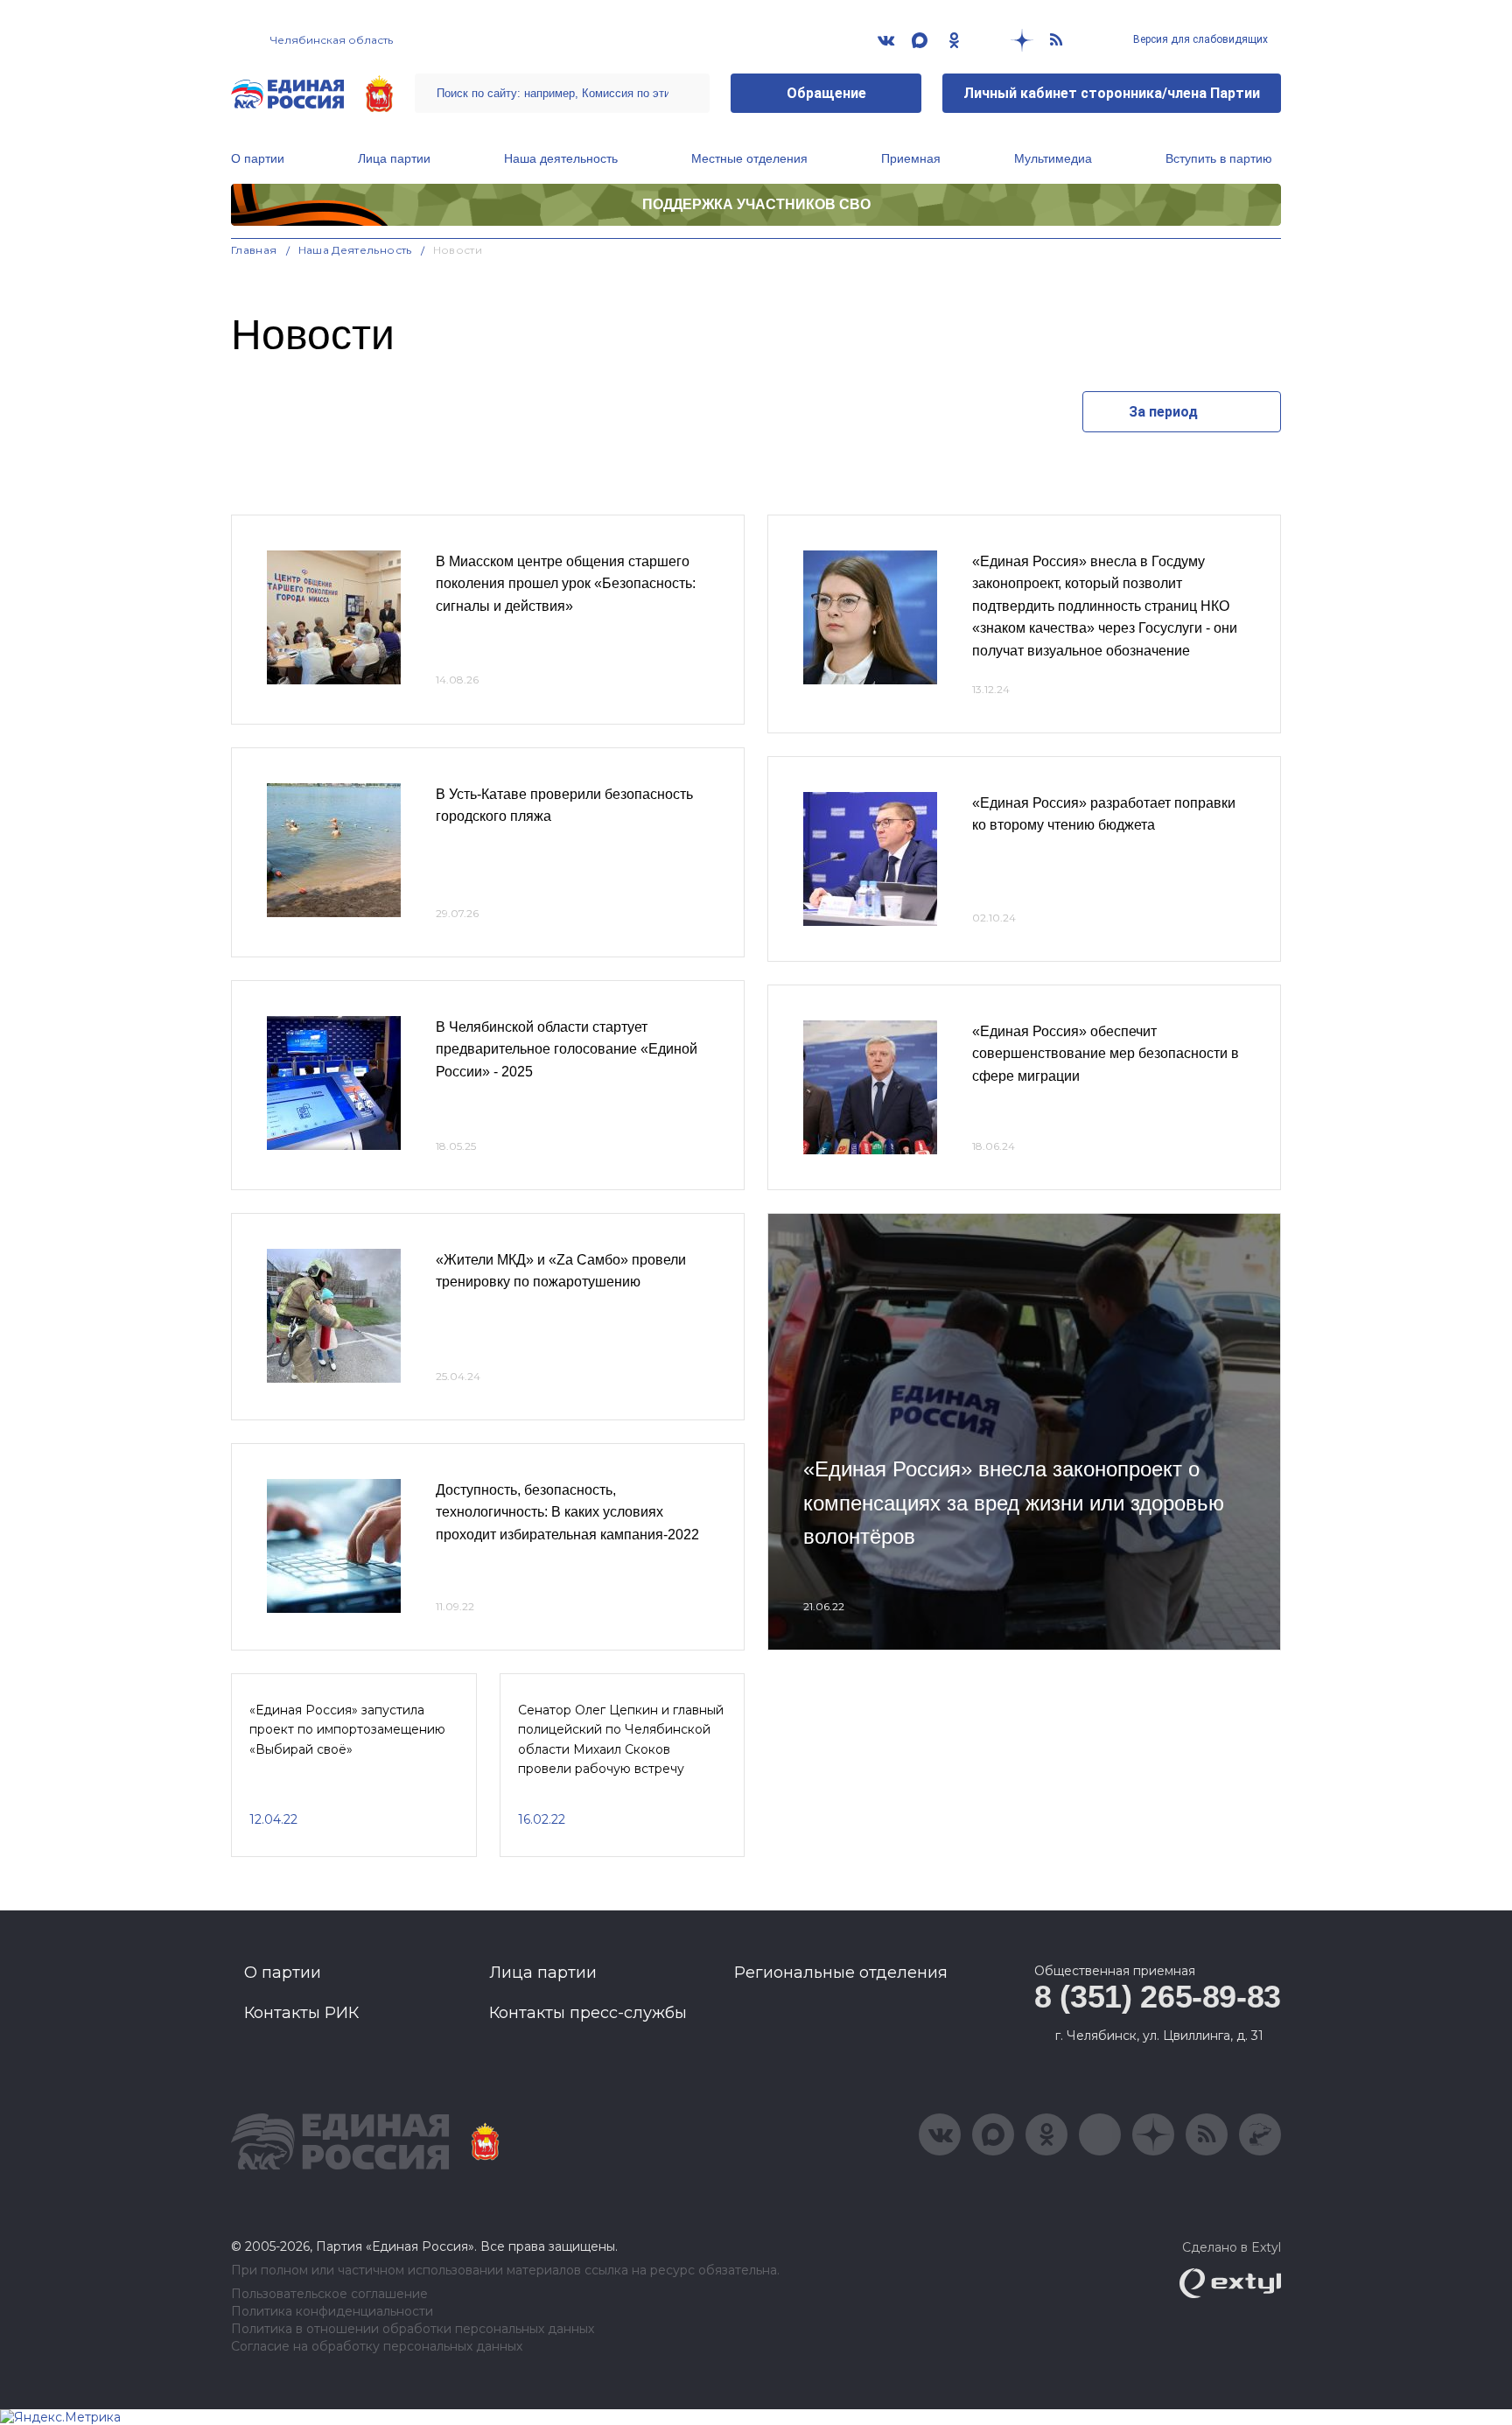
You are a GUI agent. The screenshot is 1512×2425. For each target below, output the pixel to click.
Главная (254, 250)
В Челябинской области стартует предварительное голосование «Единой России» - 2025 (567, 1049)
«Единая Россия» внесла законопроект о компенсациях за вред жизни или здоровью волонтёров (1014, 1503)
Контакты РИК (301, 2013)
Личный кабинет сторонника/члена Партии (1112, 93)
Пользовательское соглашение (329, 2294)
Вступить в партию (1219, 158)
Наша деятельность (561, 158)
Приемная (911, 158)
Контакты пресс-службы (588, 2013)
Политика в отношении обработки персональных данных (413, 2329)
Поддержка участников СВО (756, 204)
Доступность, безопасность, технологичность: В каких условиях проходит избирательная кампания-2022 (567, 1512)
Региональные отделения (841, 1973)
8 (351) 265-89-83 (1158, 1997)
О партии (258, 158)
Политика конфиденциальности (332, 2312)
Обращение (826, 93)
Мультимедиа (1053, 158)
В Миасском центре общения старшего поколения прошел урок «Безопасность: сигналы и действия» (566, 584)
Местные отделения (749, 158)
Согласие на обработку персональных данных (377, 2347)
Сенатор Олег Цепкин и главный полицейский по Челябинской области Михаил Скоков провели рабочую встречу (621, 1739)
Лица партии (394, 158)
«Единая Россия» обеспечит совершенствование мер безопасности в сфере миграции (1106, 1054)
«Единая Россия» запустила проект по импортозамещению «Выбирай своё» (347, 1730)
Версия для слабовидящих (1199, 39)
